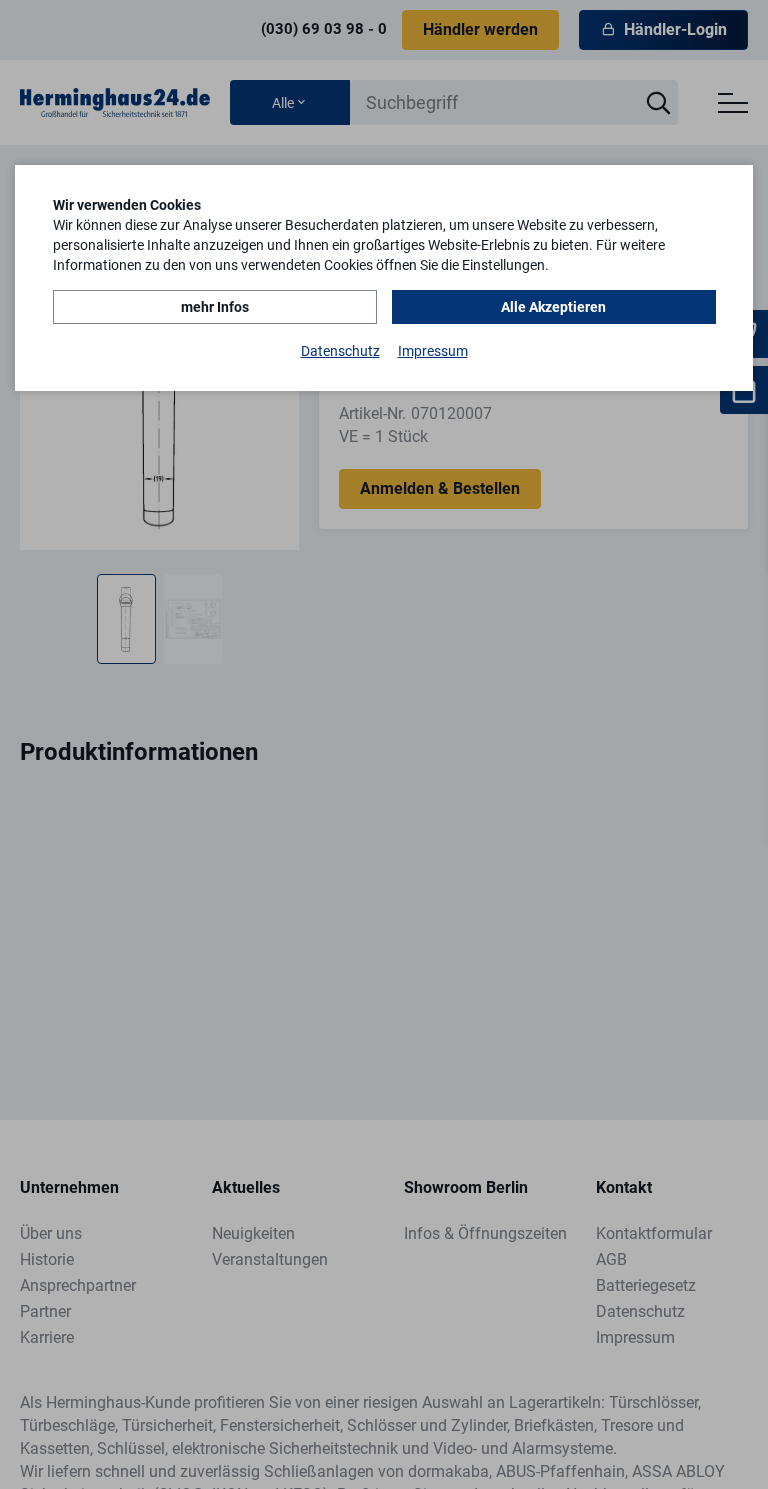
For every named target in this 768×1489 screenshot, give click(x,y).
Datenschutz (340, 351)
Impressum (433, 351)
